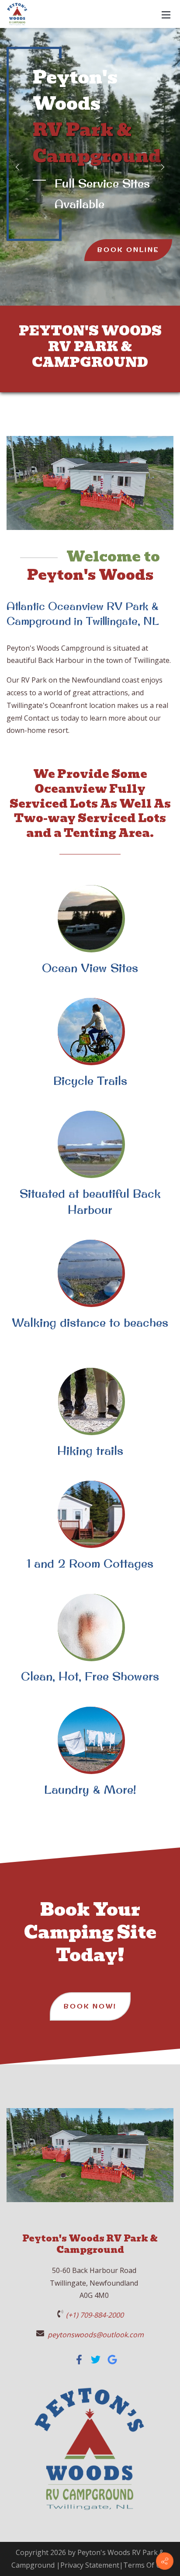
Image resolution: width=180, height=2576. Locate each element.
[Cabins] (90, 1513)
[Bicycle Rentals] (90, 1030)
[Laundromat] (90, 1739)
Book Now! (90, 2006)
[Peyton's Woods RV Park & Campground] (80, 2362)
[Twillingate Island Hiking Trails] (90, 1400)
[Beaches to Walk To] (90, 1272)
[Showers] (90, 1626)
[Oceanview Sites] (90, 917)
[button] (17, 167)
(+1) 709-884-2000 (95, 2315)
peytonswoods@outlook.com (96, 2335)
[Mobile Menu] (166, 14)
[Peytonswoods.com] (17, 13)
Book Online (128, 250)
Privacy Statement (90, 2565)
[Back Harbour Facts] (90, 1143)
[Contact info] (165, 2561)
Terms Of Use (146, 2565)
